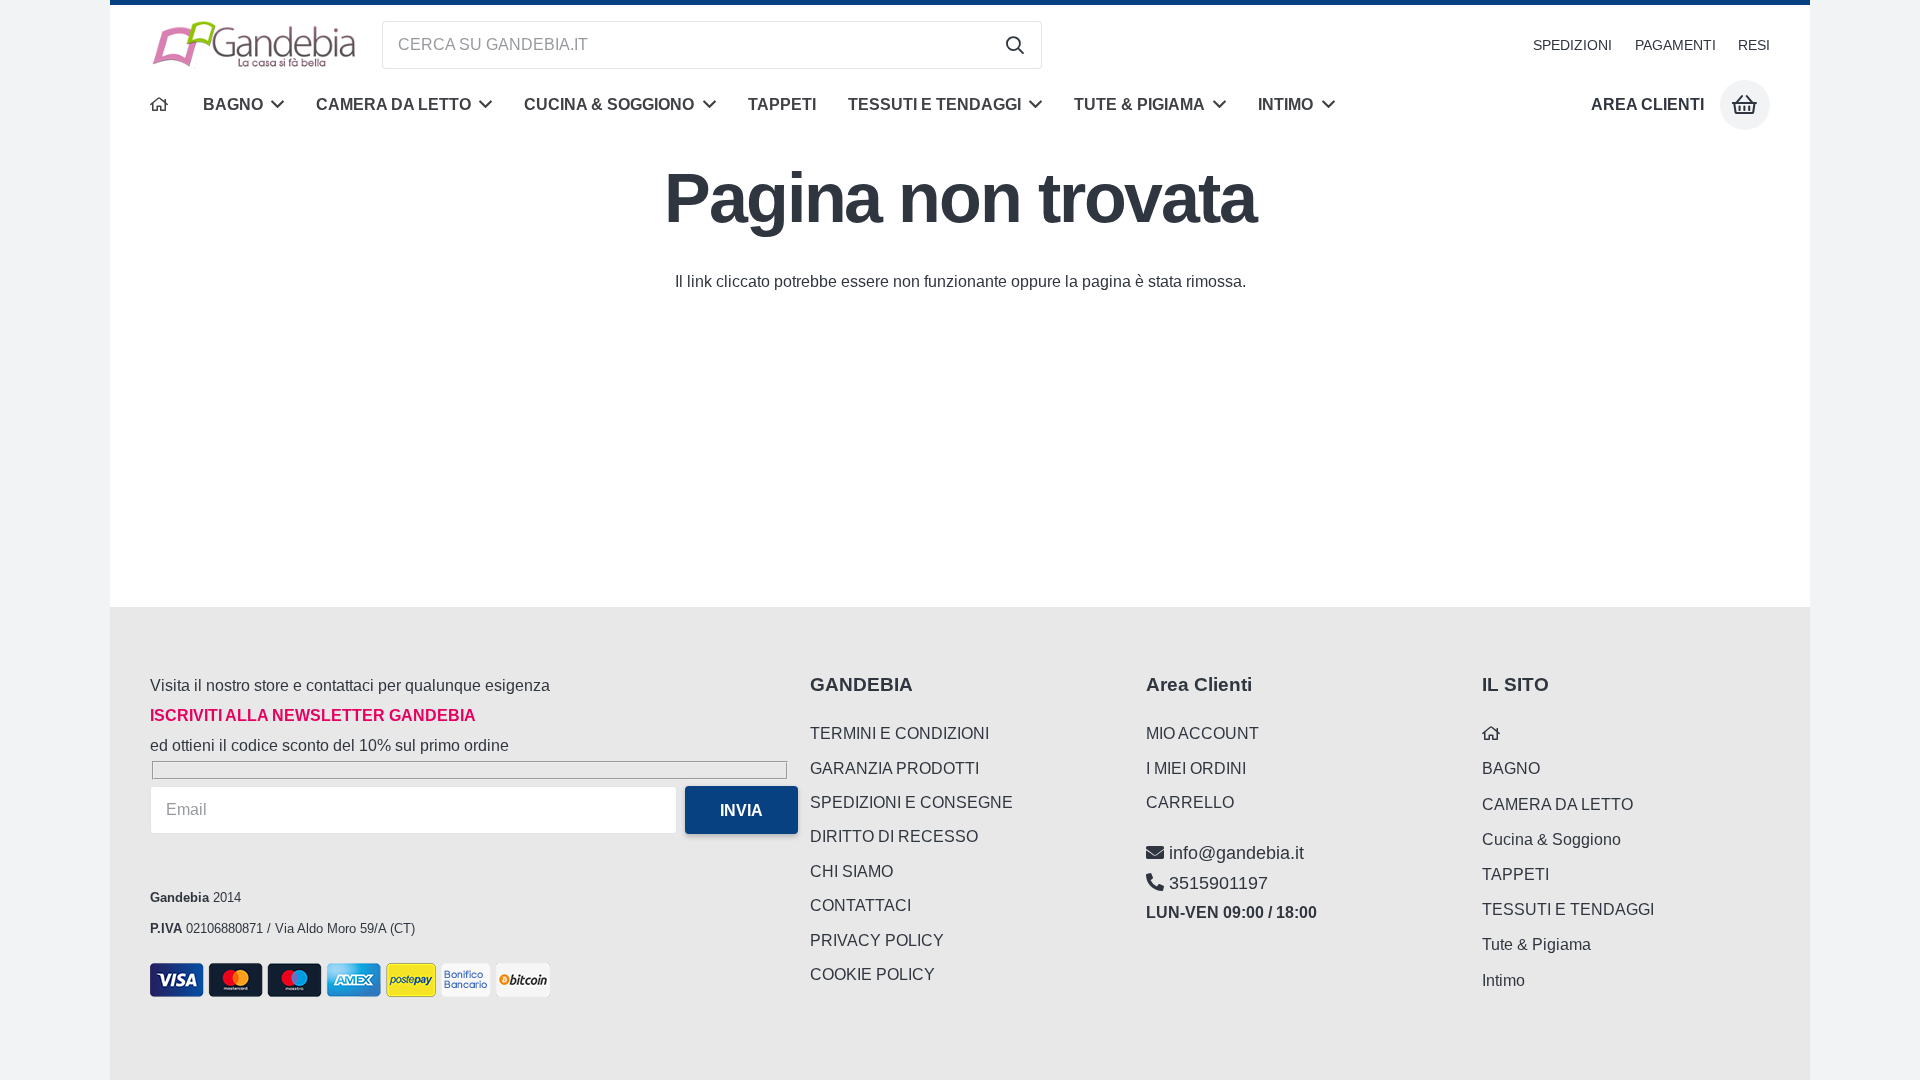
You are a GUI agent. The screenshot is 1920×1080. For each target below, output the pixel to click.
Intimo (1503, 980)
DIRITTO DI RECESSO (894, 836)
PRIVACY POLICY (877, 940)
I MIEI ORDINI (1196, 768)
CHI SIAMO (851, 871)
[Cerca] (1015, 45)
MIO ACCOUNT (1202, 733)
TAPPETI (1515, 874)
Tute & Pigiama (1536, 944)
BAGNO (1511, 768)
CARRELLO (1190, 802)
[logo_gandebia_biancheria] (255, 45)
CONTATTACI (860, 905)
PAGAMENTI (1675, 45)
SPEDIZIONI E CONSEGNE (911, 802)
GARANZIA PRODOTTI (894, 768)
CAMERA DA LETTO (1557, 804)
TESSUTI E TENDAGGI (1568, 909)
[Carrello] (1745, 105)
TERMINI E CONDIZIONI (899, 733)
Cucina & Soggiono (1551, 839)
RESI (1754, 45)
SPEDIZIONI (1572, 45)
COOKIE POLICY (872, 974)
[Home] (160, 105)
